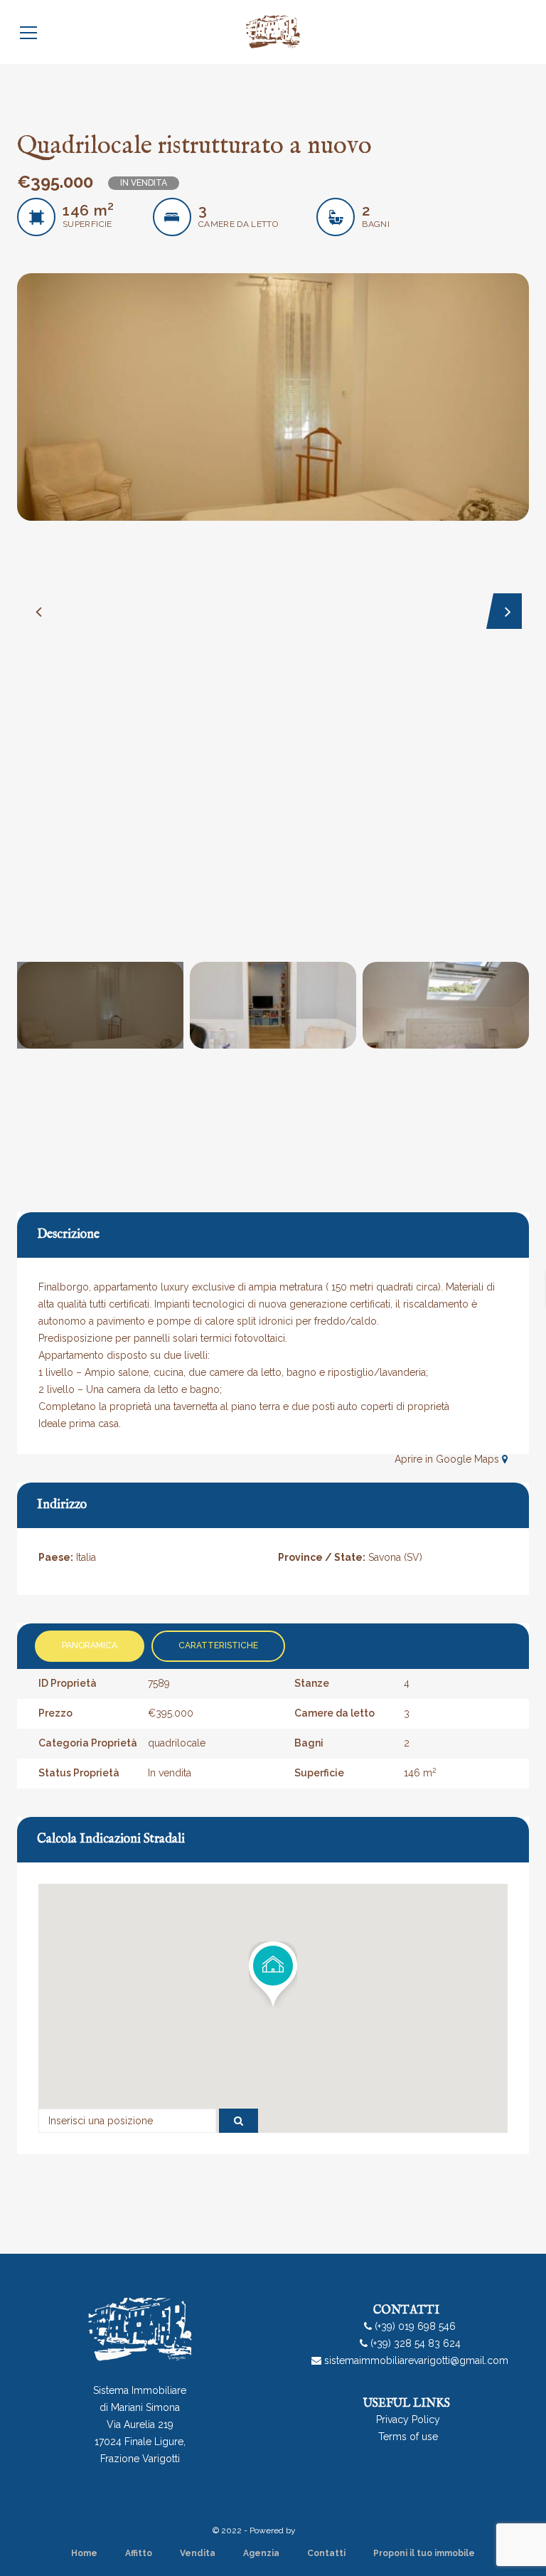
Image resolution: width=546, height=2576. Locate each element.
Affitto (139, 2553)
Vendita (198, 2553)
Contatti (326, 2553)
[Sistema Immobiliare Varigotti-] (273, 32)
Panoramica (90, 1645)
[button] (273, 1975)
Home (84, 2553)
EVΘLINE (316, 2530)
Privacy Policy (408, 2419)
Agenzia (261, 2553)
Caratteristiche (218, 1645)
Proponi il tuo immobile (424, 2553)
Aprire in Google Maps (448, 1459)
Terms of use (408, 2437)
